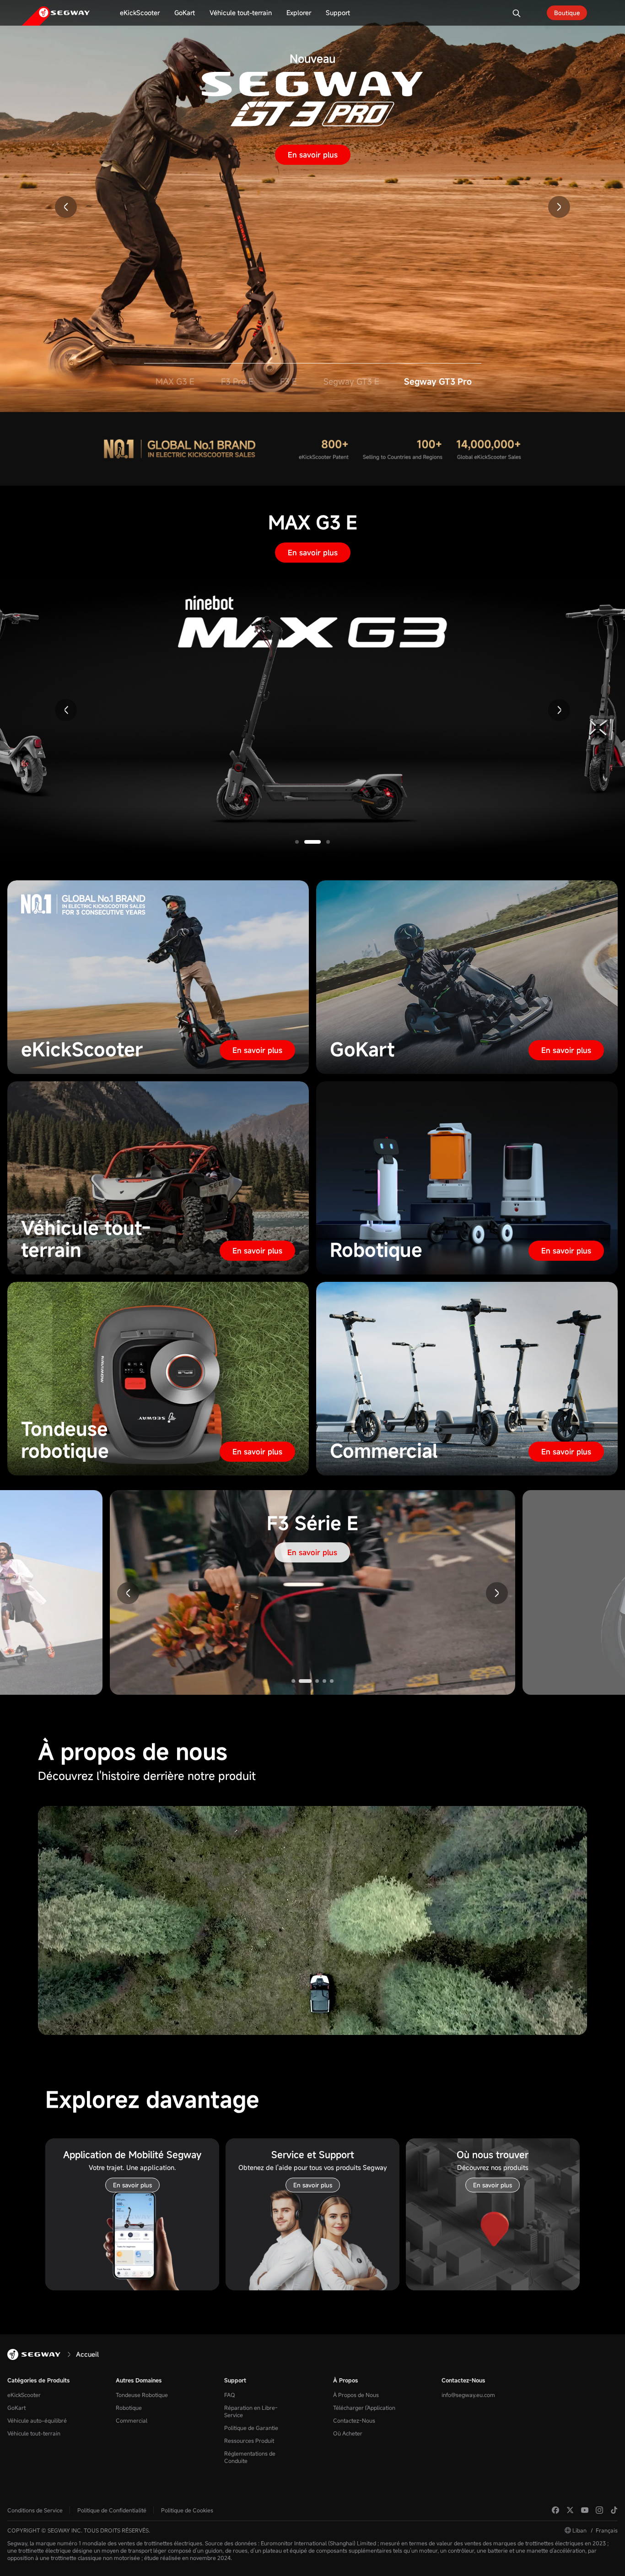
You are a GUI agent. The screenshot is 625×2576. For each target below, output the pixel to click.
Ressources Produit (249, 2440)
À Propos (345, 2380)
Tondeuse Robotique (142, 2395)
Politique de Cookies (187, 2510)
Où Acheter (348, 2433)
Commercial (132, 2420)
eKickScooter (24, 2395)
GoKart (16, 2408)
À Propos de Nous (356, 2395)
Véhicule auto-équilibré (37, 2420)
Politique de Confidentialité (112, 2510)
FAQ (230, 2395)
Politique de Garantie (251, 2428)
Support (235, 2380)
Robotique (129, 2408)
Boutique (567, 13)
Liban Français (595, 2530)
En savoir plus (313, 155)
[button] (66, 207)
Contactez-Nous (354, 2420)
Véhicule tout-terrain (34, 2433)
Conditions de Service (35, 2510)
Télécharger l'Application (364, 2408)
